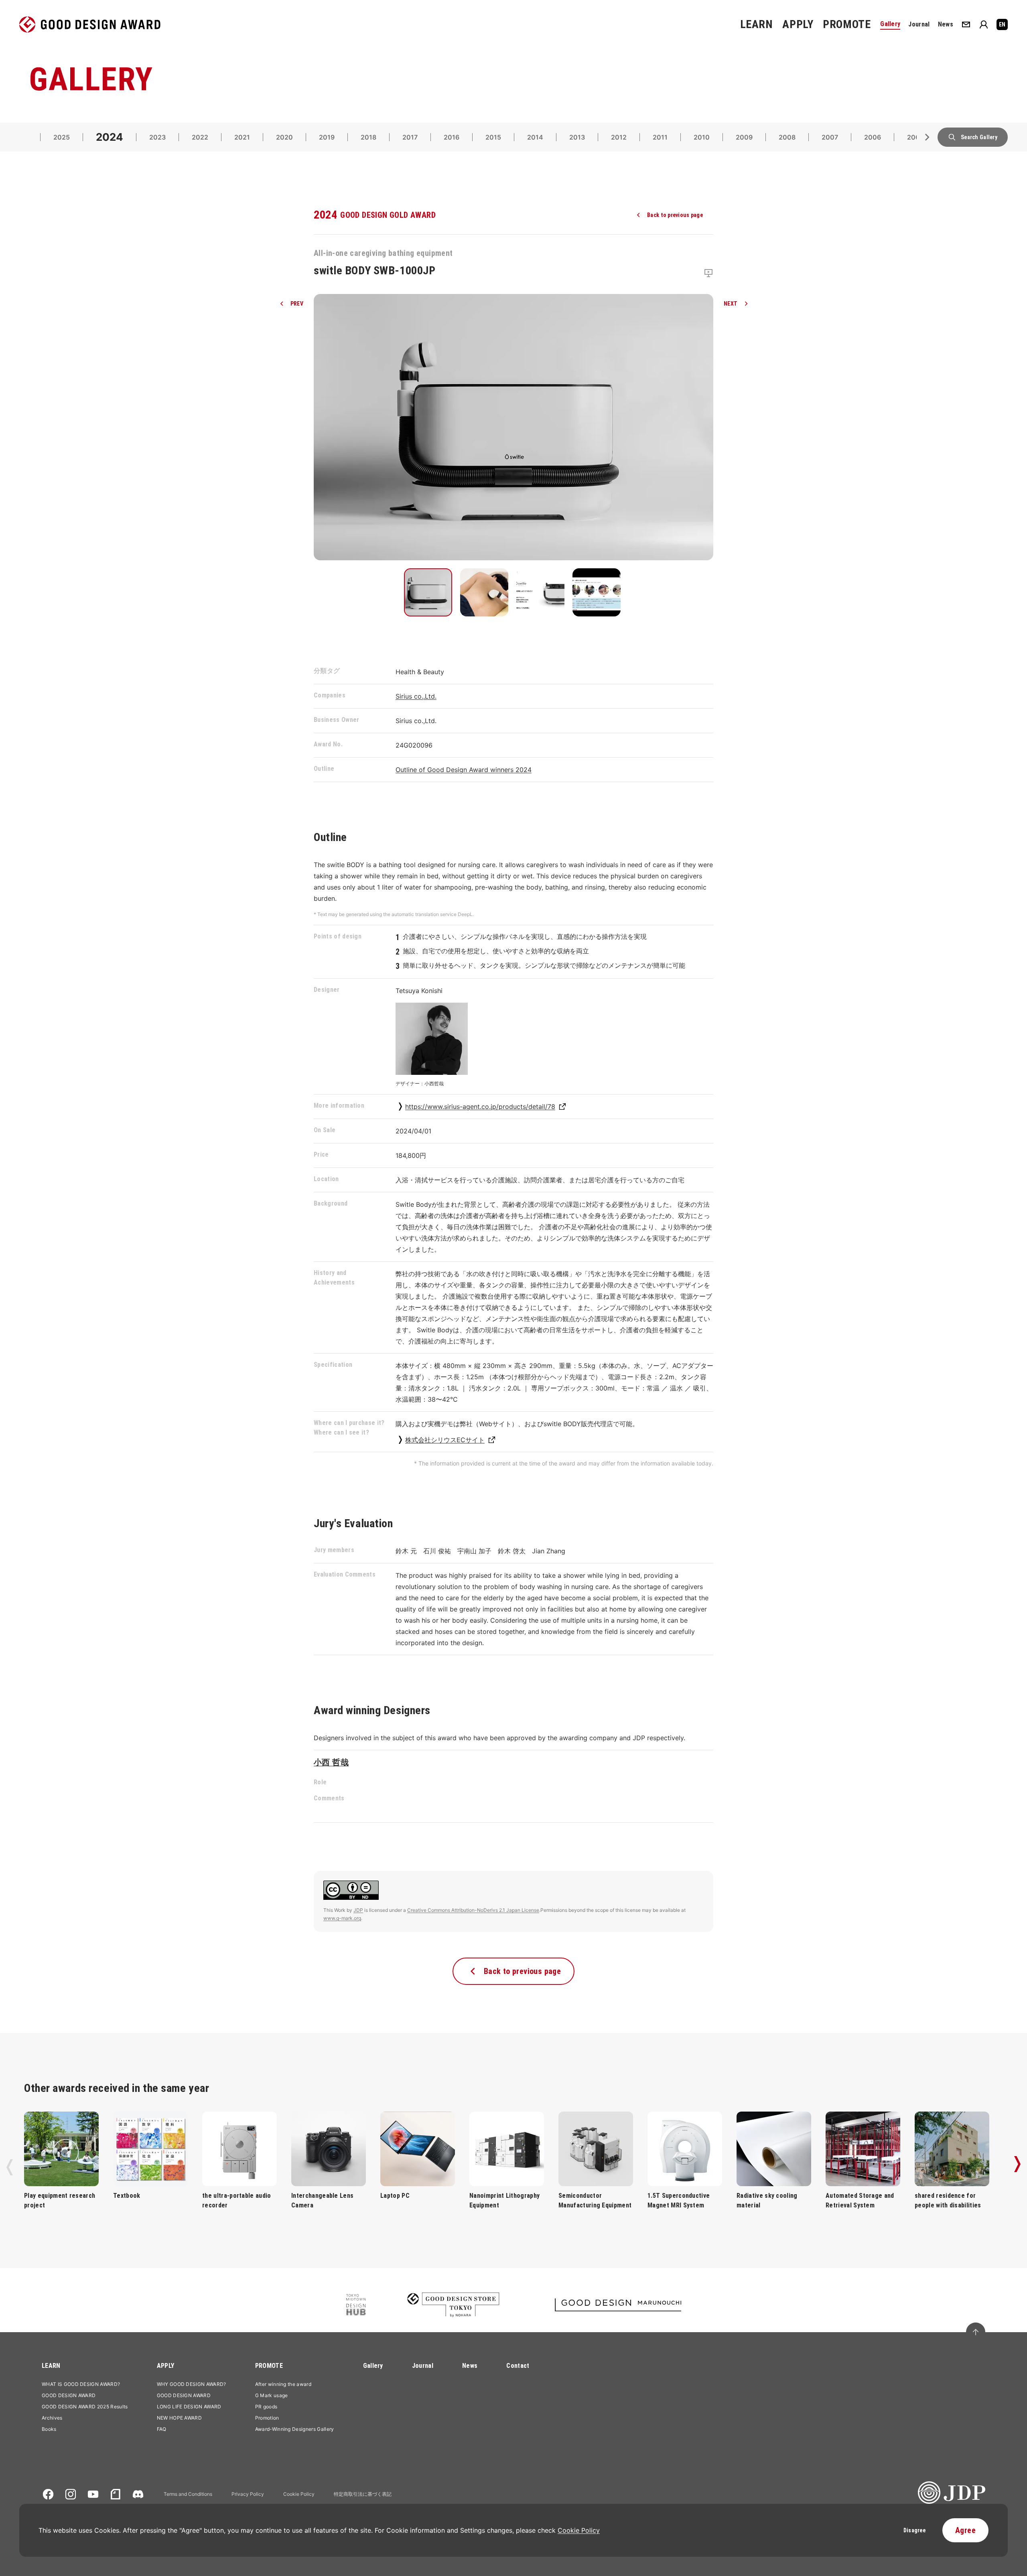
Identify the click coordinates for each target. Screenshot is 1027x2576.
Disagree (914, 2530)
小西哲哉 (331, 1762)
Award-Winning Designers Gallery (295, 2429)
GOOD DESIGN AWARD (69, 2395)
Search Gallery (979, 137)
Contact (518, 2366)
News (470, 2366)
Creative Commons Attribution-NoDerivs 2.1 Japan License (473, 1910)
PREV (297, 304)
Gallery (373, 2366)
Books (49, 2429)
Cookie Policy (299, 2494)
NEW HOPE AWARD (179, 2418)
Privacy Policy (248, 2494)
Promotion (267, 2418)
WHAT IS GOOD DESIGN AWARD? (81, 2384)
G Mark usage (272, 2395)
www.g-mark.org (342, 1918)
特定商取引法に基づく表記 (363, 2494)
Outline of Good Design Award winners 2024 (464, 770)
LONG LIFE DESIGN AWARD (189, 2407)
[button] (428, 592)
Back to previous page (675, 215)
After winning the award (283, 2384)
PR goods (266, 2407)
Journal (423, 2366)
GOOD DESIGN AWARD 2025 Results (85, 2407)
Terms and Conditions (188, 2494)
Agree (965, 2530)
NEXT (731, 304)
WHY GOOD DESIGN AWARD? (192, 2384)
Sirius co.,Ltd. (416, 696)
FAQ (162, 2429)
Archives (52, 2418)
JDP (358, 1910)
